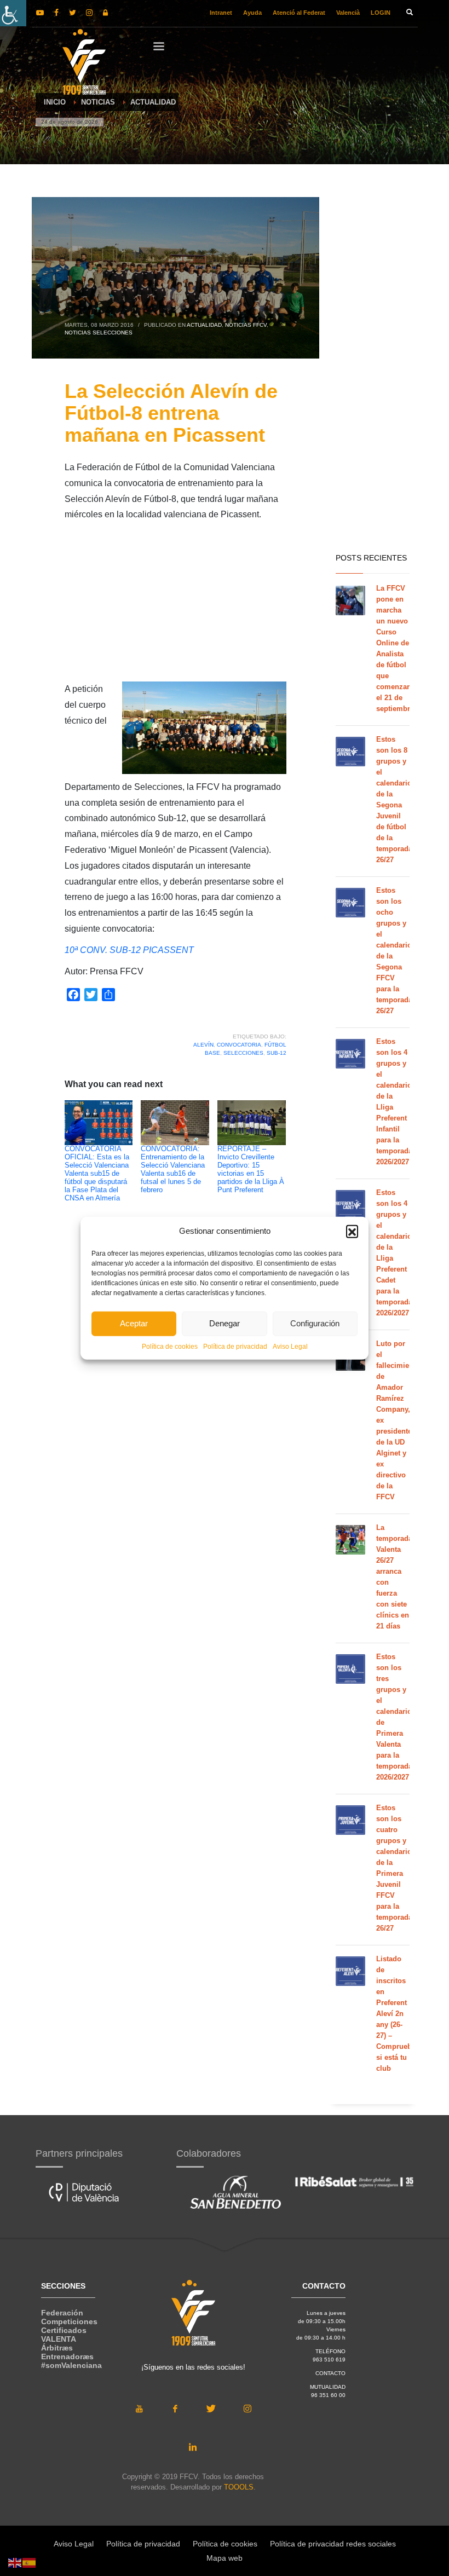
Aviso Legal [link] (290, 1346)
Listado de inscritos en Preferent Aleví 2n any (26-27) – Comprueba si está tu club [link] (396, 2014)
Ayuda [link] (252, 13)
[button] (352, 1231)
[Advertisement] (175, 605)
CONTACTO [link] (330, 2373)
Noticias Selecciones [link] (99, 333)
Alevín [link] (203, 1045)
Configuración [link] (315, 1323)
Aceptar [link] (134, 1323)
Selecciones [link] (243, 1053)
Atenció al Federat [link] (299, 13)
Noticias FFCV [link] (246, 325)
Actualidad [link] (204, 325)
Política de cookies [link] (170, 1346)
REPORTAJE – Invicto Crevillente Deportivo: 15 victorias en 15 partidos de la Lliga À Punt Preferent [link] (251, 1169)
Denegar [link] (225, 1323)
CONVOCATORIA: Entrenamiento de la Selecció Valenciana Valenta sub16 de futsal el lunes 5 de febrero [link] (173, 1169)
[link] (13, 13)
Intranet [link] (221, 13)
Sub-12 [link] (277, 1053)
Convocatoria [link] (239, 1045)
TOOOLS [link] (239, 2487)
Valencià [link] (348, 13)
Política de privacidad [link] (235, 1346)
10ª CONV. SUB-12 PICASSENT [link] (129, 950)
